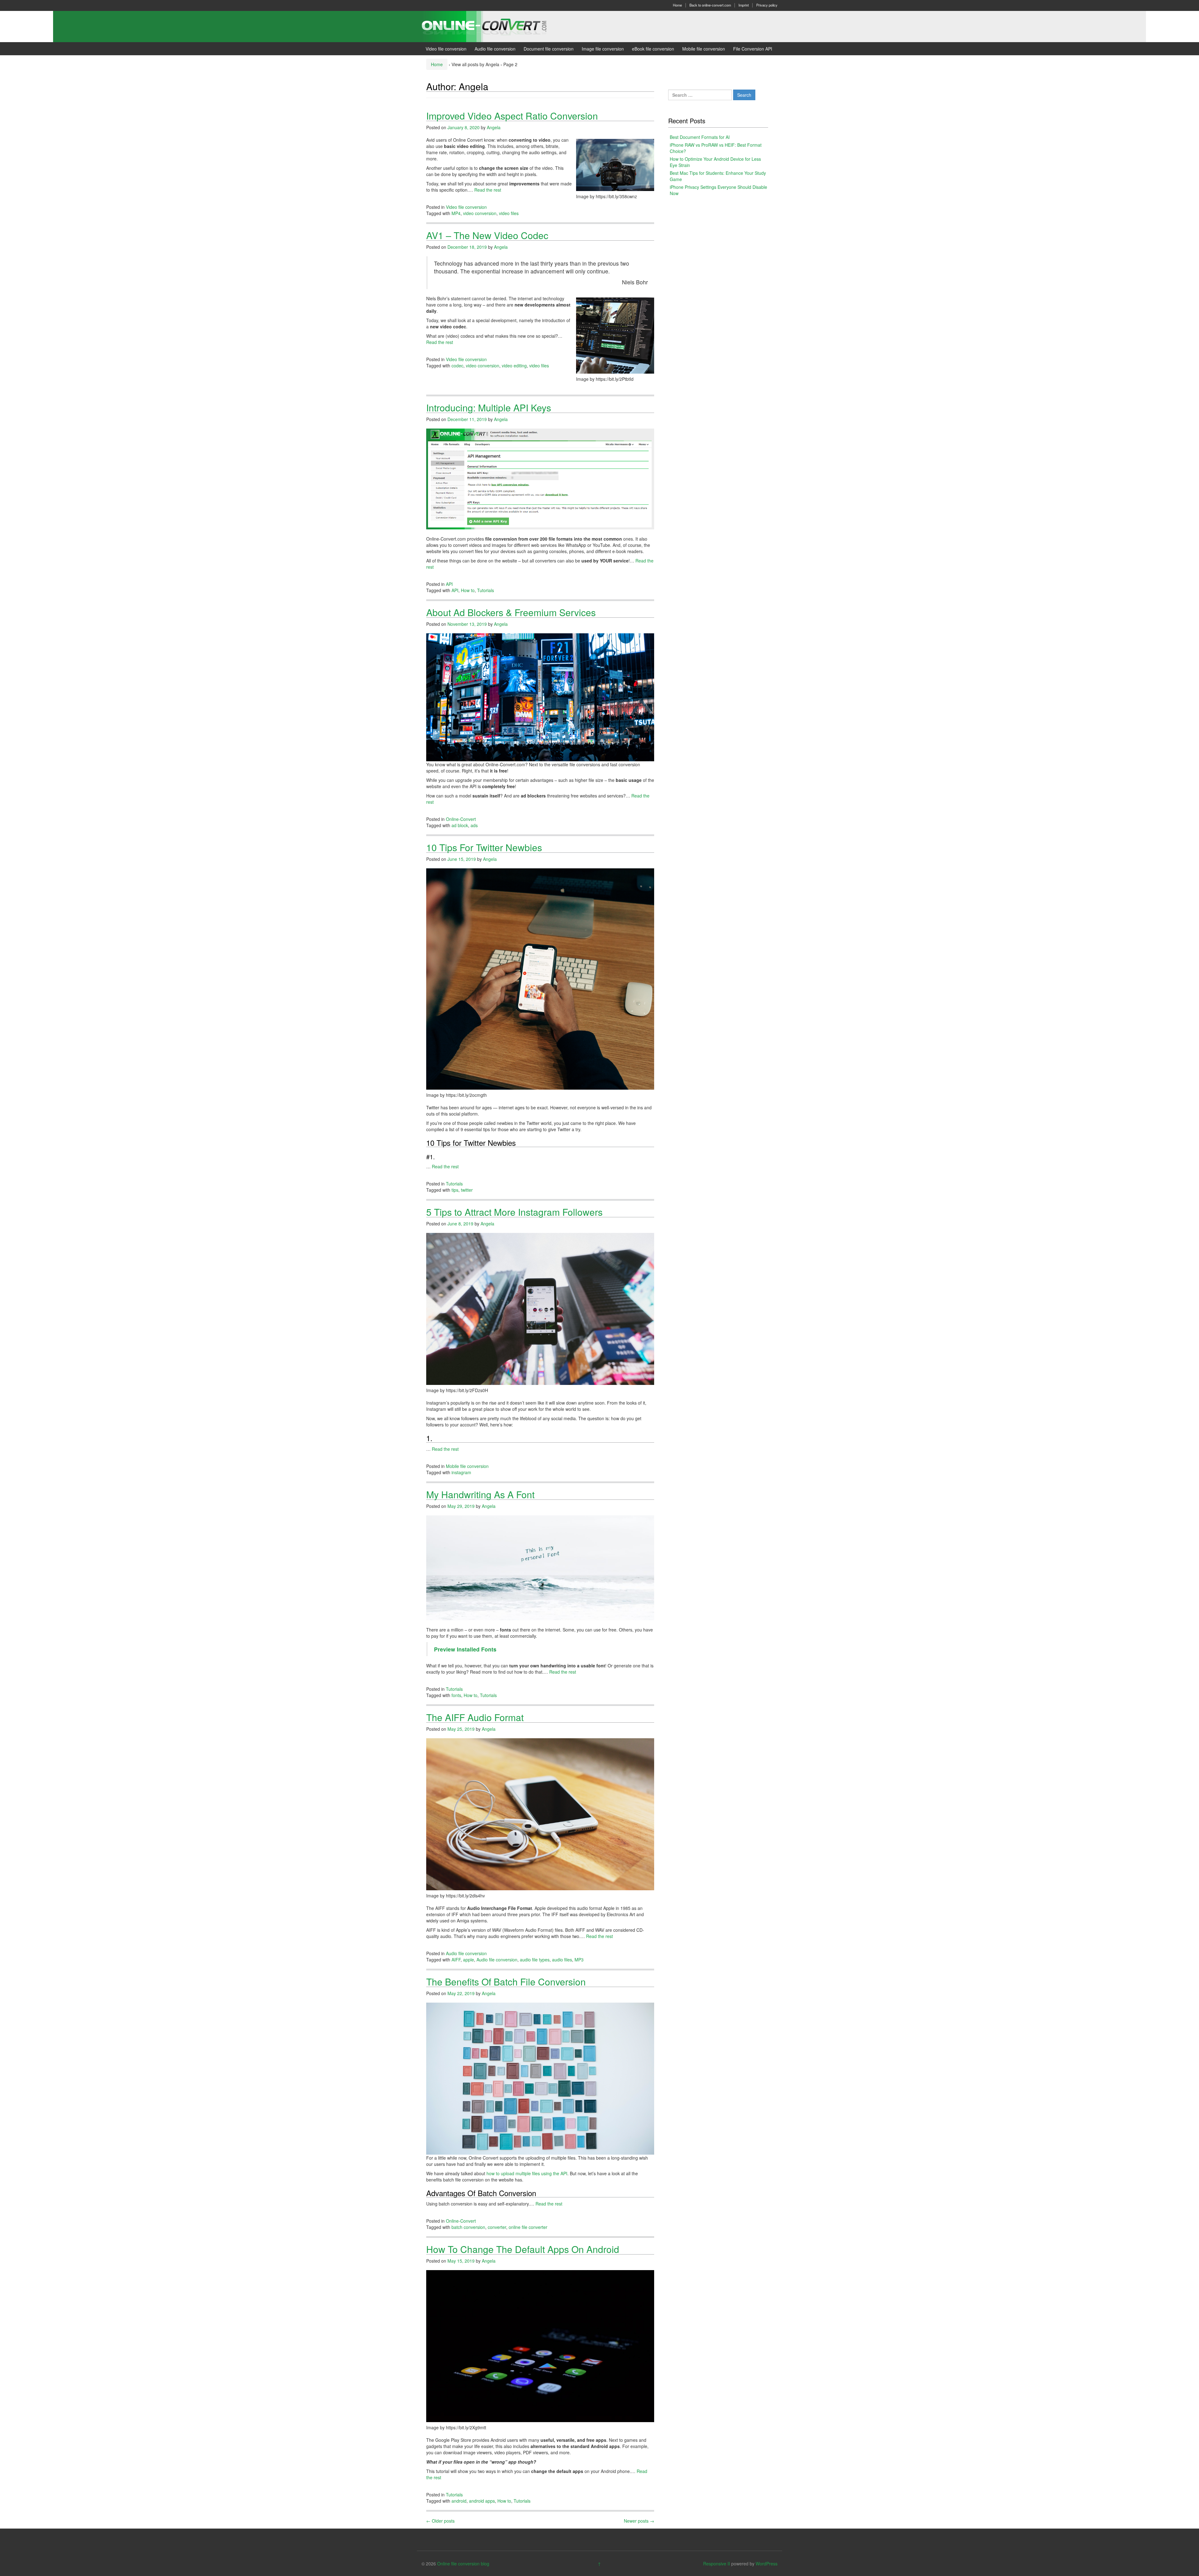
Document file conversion (549, 49)
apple (469, 1960)
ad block (460, 825)
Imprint (744, 5)
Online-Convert (461, 819)
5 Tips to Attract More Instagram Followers (514, 1212)
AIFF (456, 1960)
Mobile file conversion (704, 49)
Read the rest (488, 190)
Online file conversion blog (463, 2564)
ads (474, 825)
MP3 (579, 1960)
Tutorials (486, 590)
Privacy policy (767, 5)
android (459, 2501)
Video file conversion (446, 49)
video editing (514, 366)
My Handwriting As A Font (480, 1494)
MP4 (456, 213)
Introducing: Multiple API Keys (489, 407)
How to (468, 590)
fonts (456, 1695)
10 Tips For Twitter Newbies (484, 847)
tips (455, 1190)
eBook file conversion (653, 49)
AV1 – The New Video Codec (487, 235)
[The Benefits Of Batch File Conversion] (540, 2078)
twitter (467, 1190)
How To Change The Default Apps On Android (523, 2249)
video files (509, 213)
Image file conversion (603, 49)
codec (457, 366)
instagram (461, 1472)
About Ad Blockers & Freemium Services (511, 612)
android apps (482, 2501)
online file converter (528, 2227)
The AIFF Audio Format (475, 1717)
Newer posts (639, 2521)
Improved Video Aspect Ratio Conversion (512, 116)
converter (497, 2227)
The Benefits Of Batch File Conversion (506, 1982)
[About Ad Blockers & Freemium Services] (540, 697)
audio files (562, 1960)
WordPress (767, 2564)
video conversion (480, 213)
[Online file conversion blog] (493, 26)
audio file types (535, 1960)
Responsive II (717, 2564)
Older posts (440, 2521)
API (449, 584)
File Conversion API (753, 49)
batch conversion (468, 2227)
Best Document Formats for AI (700, 137)
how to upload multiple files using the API (527, 2173)
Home (677, 5)
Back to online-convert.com (710, 5)
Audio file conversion (495, 49)
